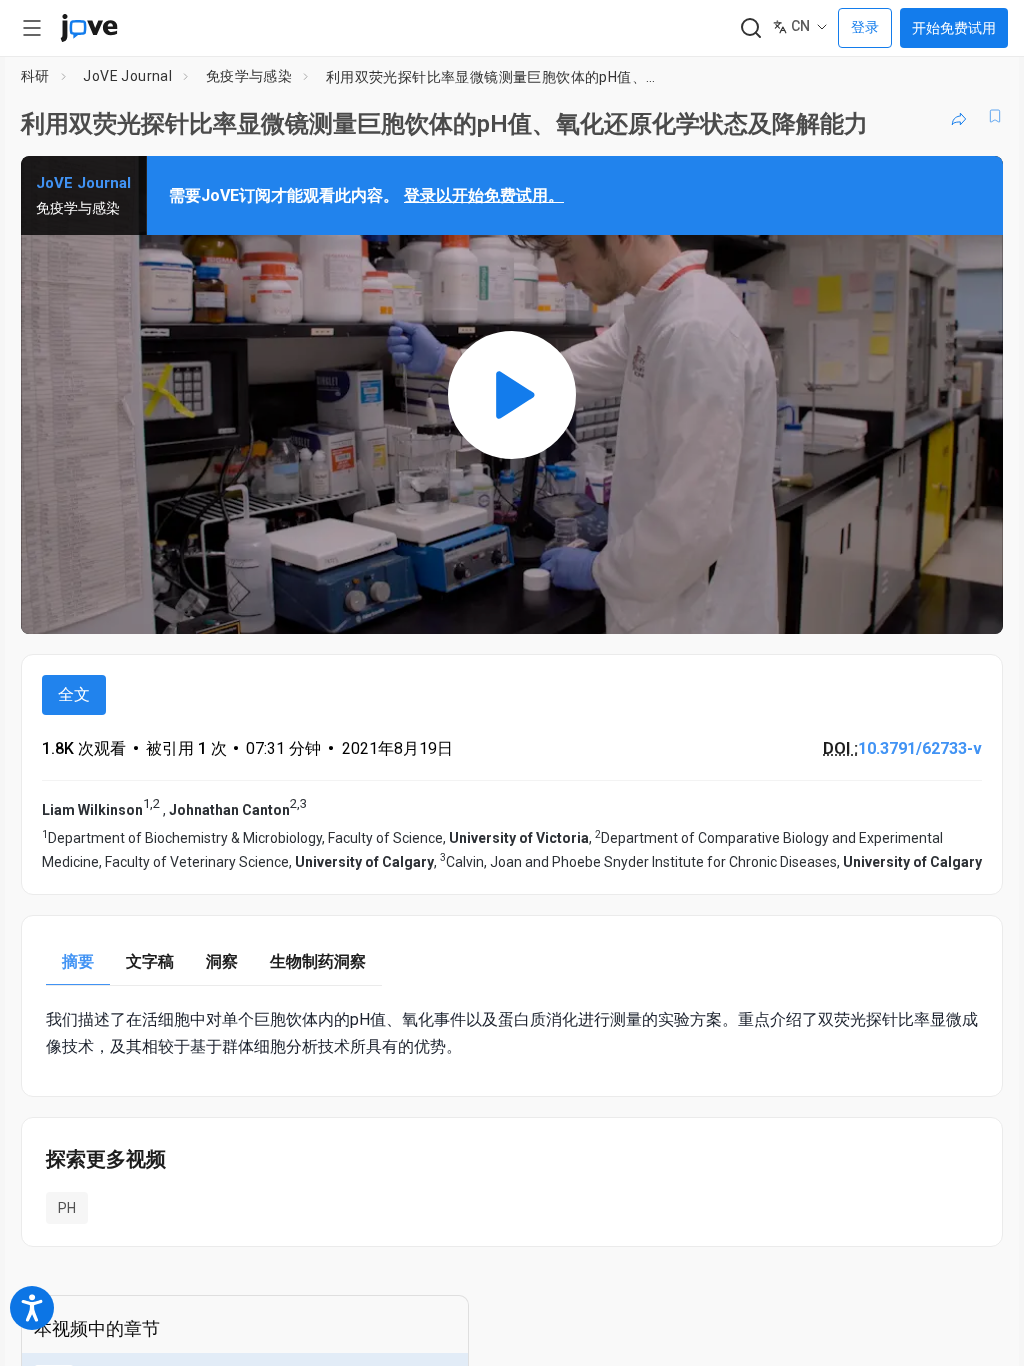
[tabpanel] (512, 1033)
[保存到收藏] (995, 116)
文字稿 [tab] (150, 961)
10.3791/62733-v (920, 748)
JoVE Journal (127, 76)
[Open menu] (32, 28)
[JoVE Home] (89, 28)
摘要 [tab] (78, 961)
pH (67, 1208)
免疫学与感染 (249, 76)
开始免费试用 (954, 28)
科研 (35, 76)
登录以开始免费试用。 (484, 195)
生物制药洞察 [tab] (318, 961)
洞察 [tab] (222, 961)
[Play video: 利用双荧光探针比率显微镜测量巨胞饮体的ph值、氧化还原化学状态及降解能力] (512, 395)
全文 (74, 694)
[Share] (959, 116)
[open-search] (750, 28)
